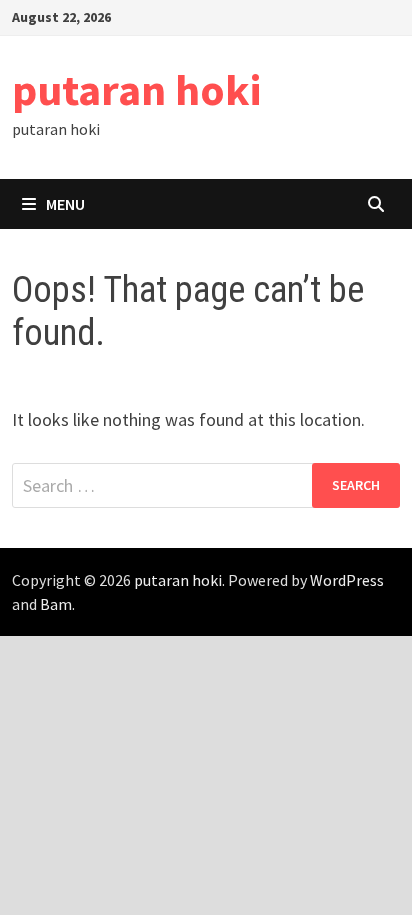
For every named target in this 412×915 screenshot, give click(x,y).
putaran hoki (136, 89)
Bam (56, 604)
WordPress (347, 580)
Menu (65, 204)
